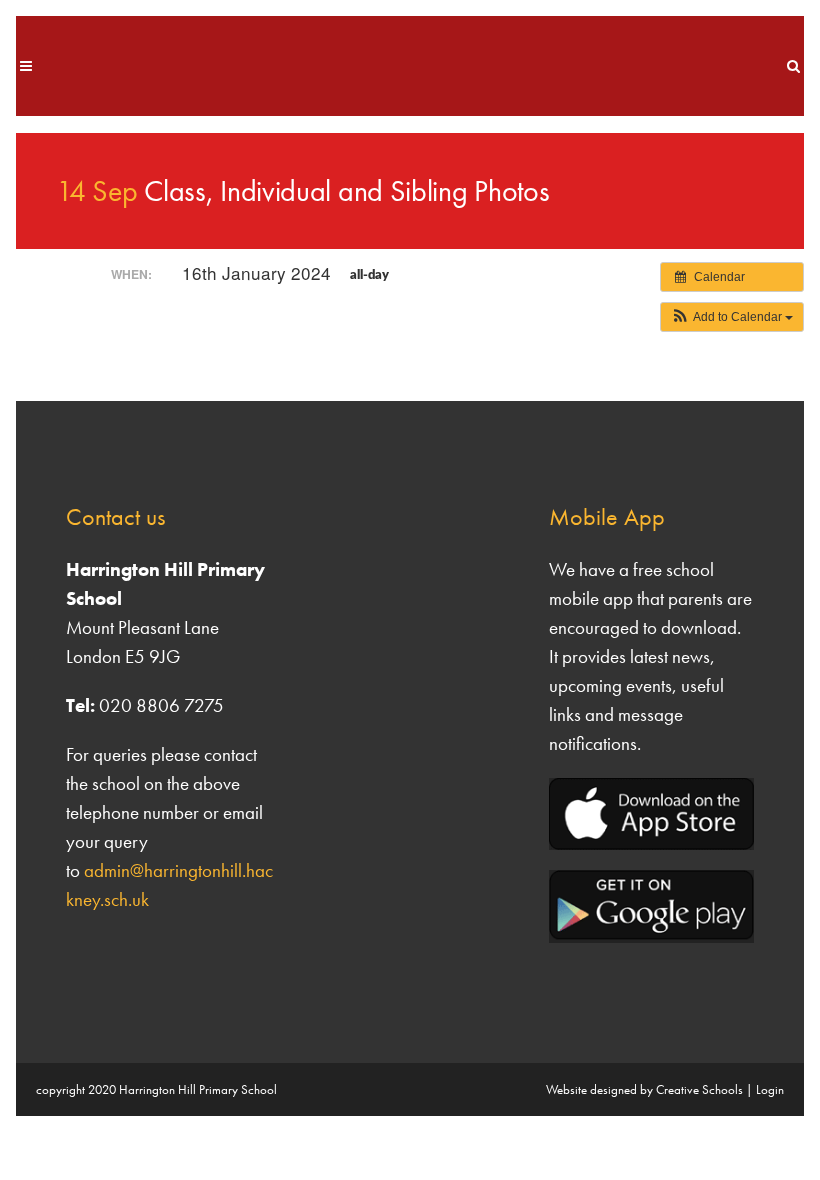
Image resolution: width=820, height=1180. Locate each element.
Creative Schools (699, 1089)
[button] (732, 317)
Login (770, 1089)
